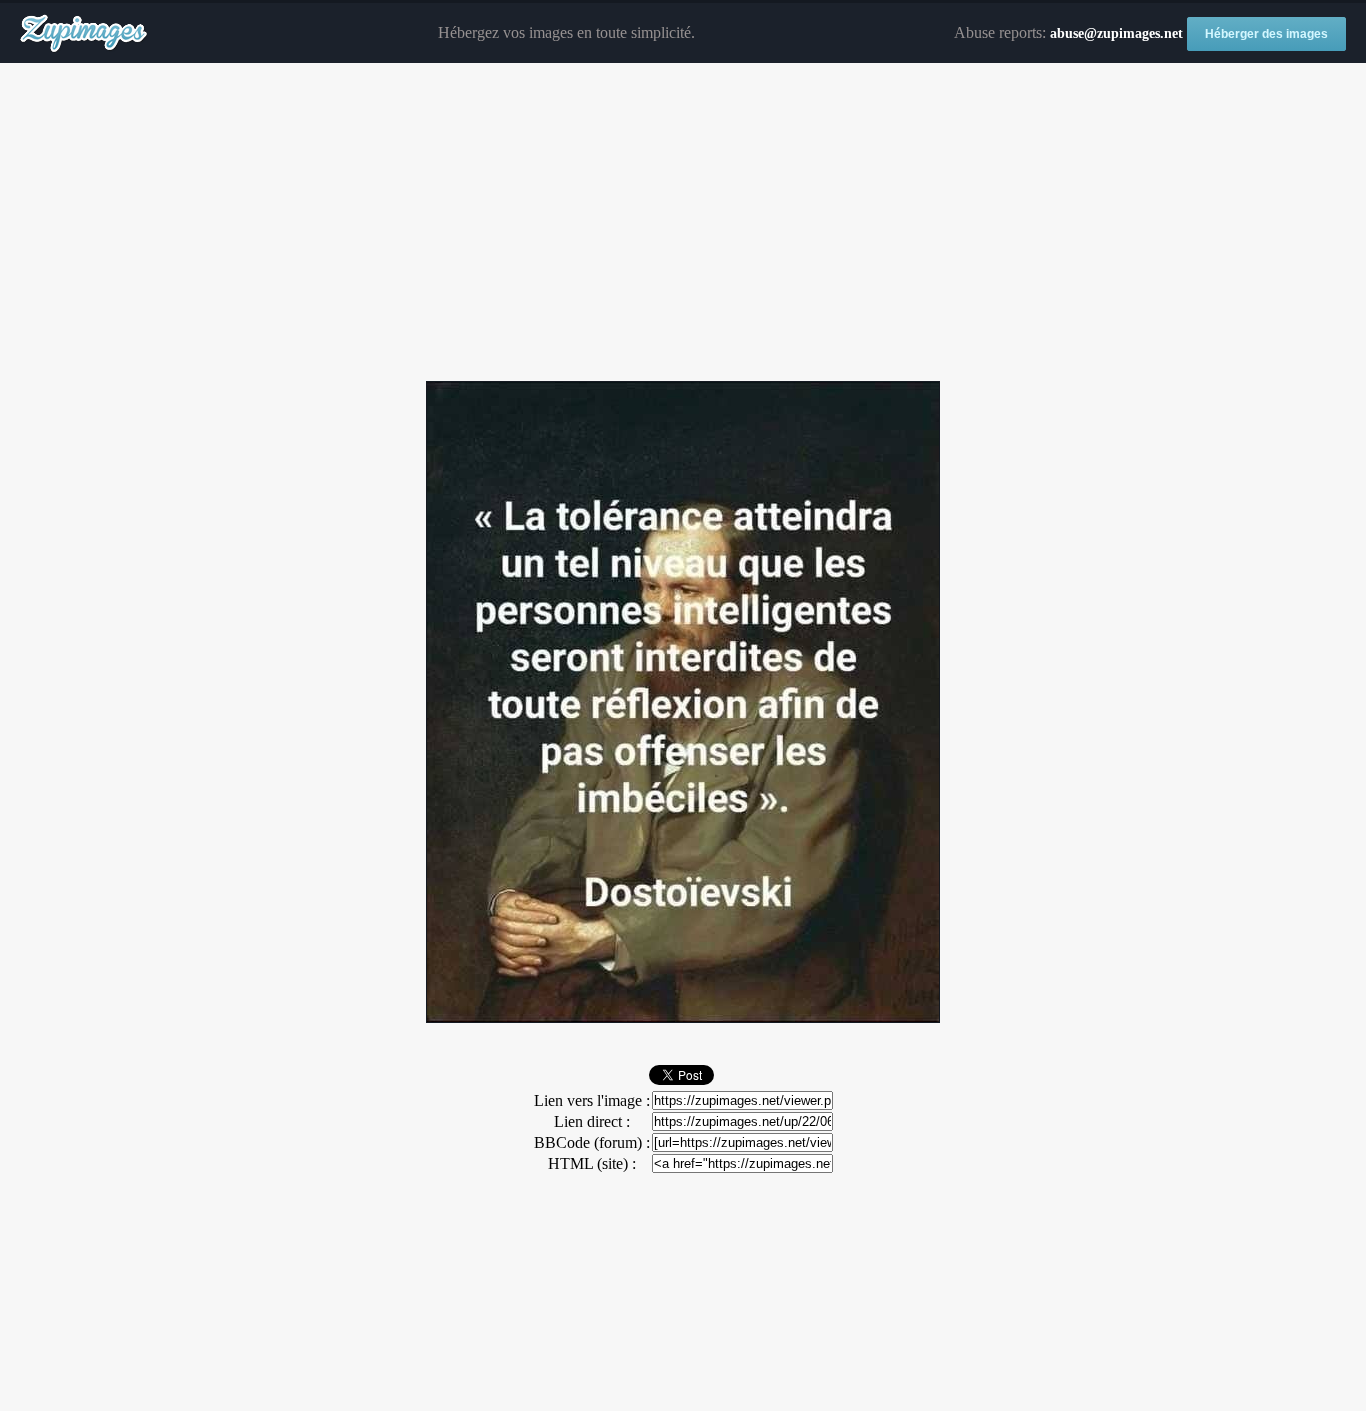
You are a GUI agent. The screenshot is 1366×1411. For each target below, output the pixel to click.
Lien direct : (592, 1121)
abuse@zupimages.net (1116, 33)
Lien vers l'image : (592, 1100)
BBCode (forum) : (592, 1142)
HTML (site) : (592, 1163)
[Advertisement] (683, 223)
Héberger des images (1266, 34)
